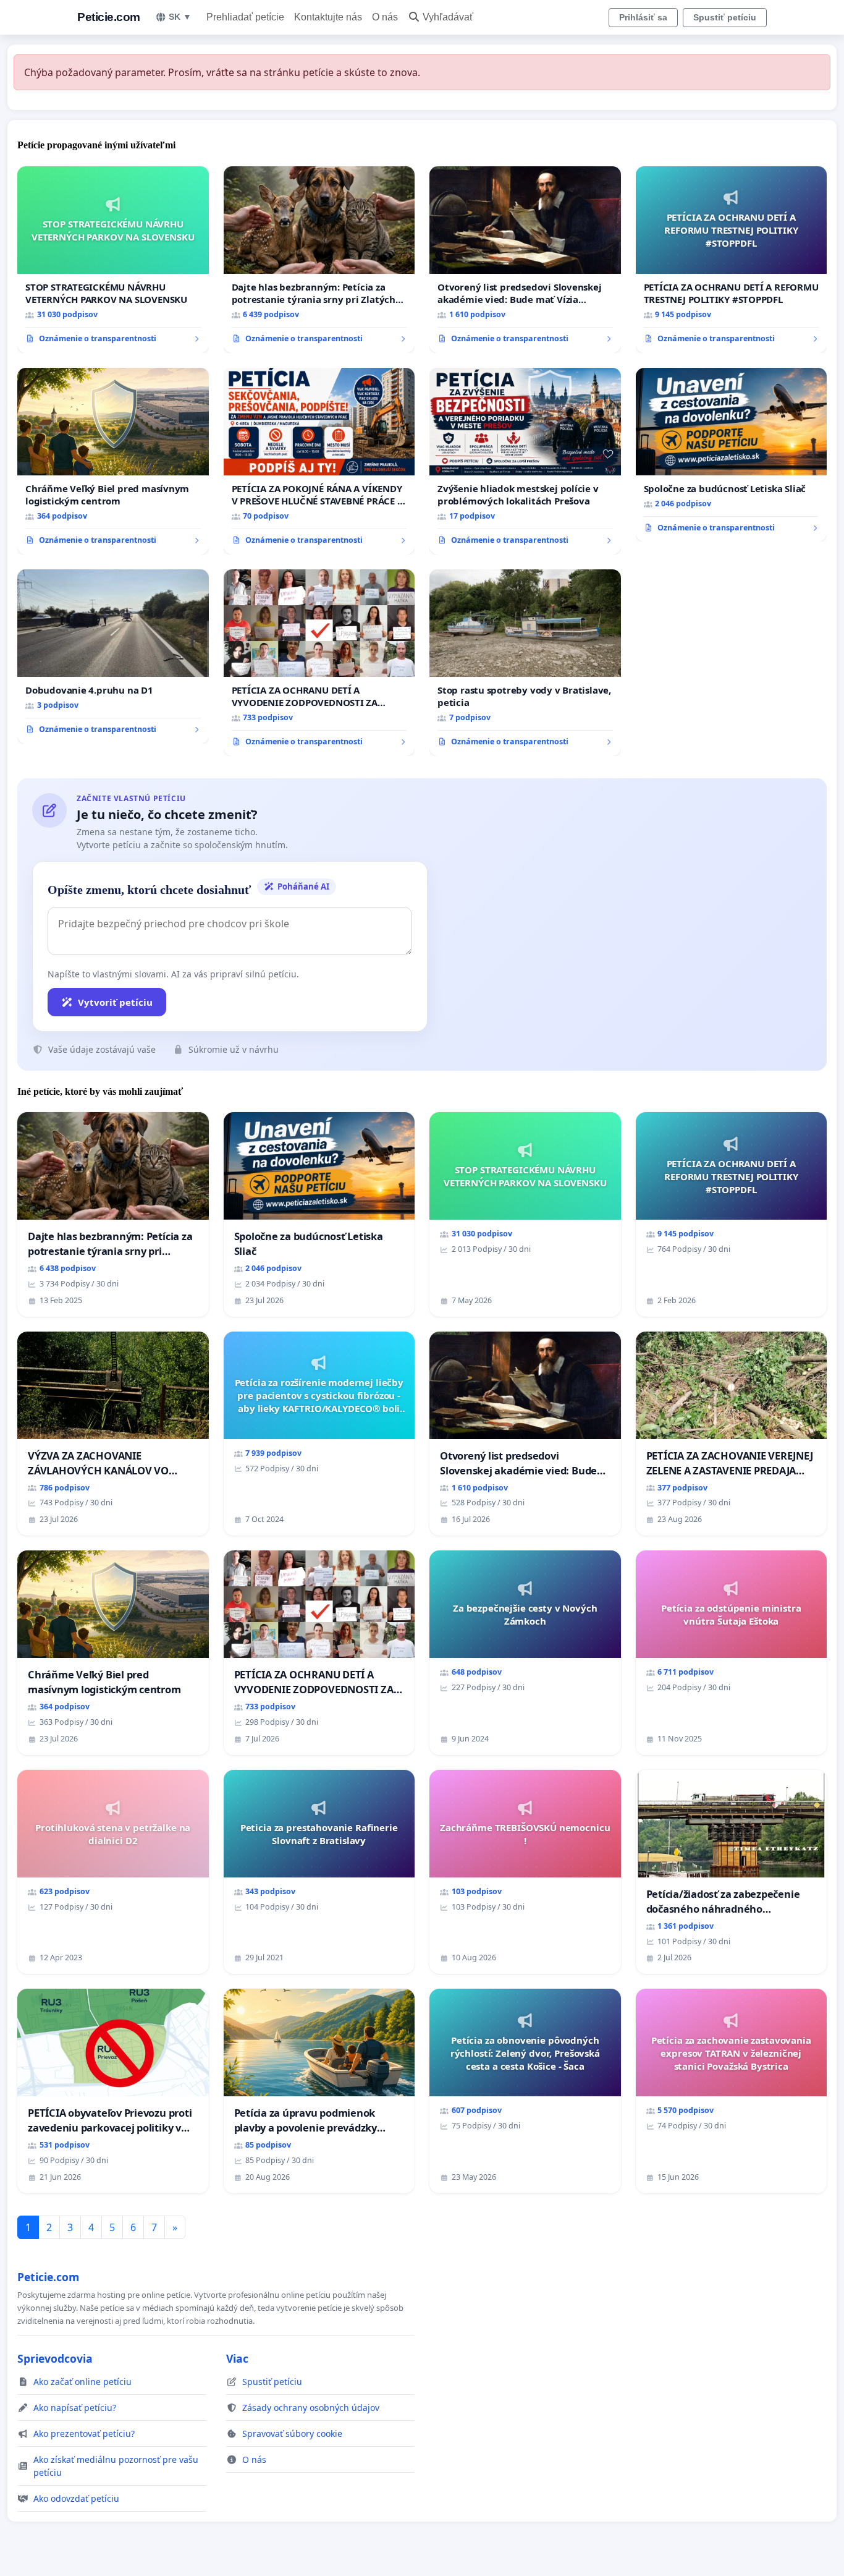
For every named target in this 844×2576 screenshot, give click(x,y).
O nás (385, 17)
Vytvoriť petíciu (115, 1002)
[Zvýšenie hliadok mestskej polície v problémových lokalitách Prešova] (525, 461)
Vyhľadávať (448, 17)
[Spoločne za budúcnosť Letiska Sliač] (732, 455)
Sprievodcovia (55, 2358)
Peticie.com (109, 17)
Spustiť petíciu (725, 17)
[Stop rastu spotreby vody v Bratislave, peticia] (525, 663)
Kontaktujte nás (328, 17)
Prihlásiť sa (643, 17)
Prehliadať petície (245, 17)
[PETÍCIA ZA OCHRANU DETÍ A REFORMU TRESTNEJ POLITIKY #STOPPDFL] (732, 260)
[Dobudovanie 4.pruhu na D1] (113, 657)
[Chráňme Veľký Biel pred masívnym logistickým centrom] (113, 461)
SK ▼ (180, 17)
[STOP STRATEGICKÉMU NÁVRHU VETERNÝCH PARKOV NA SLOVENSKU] (113, 260)
